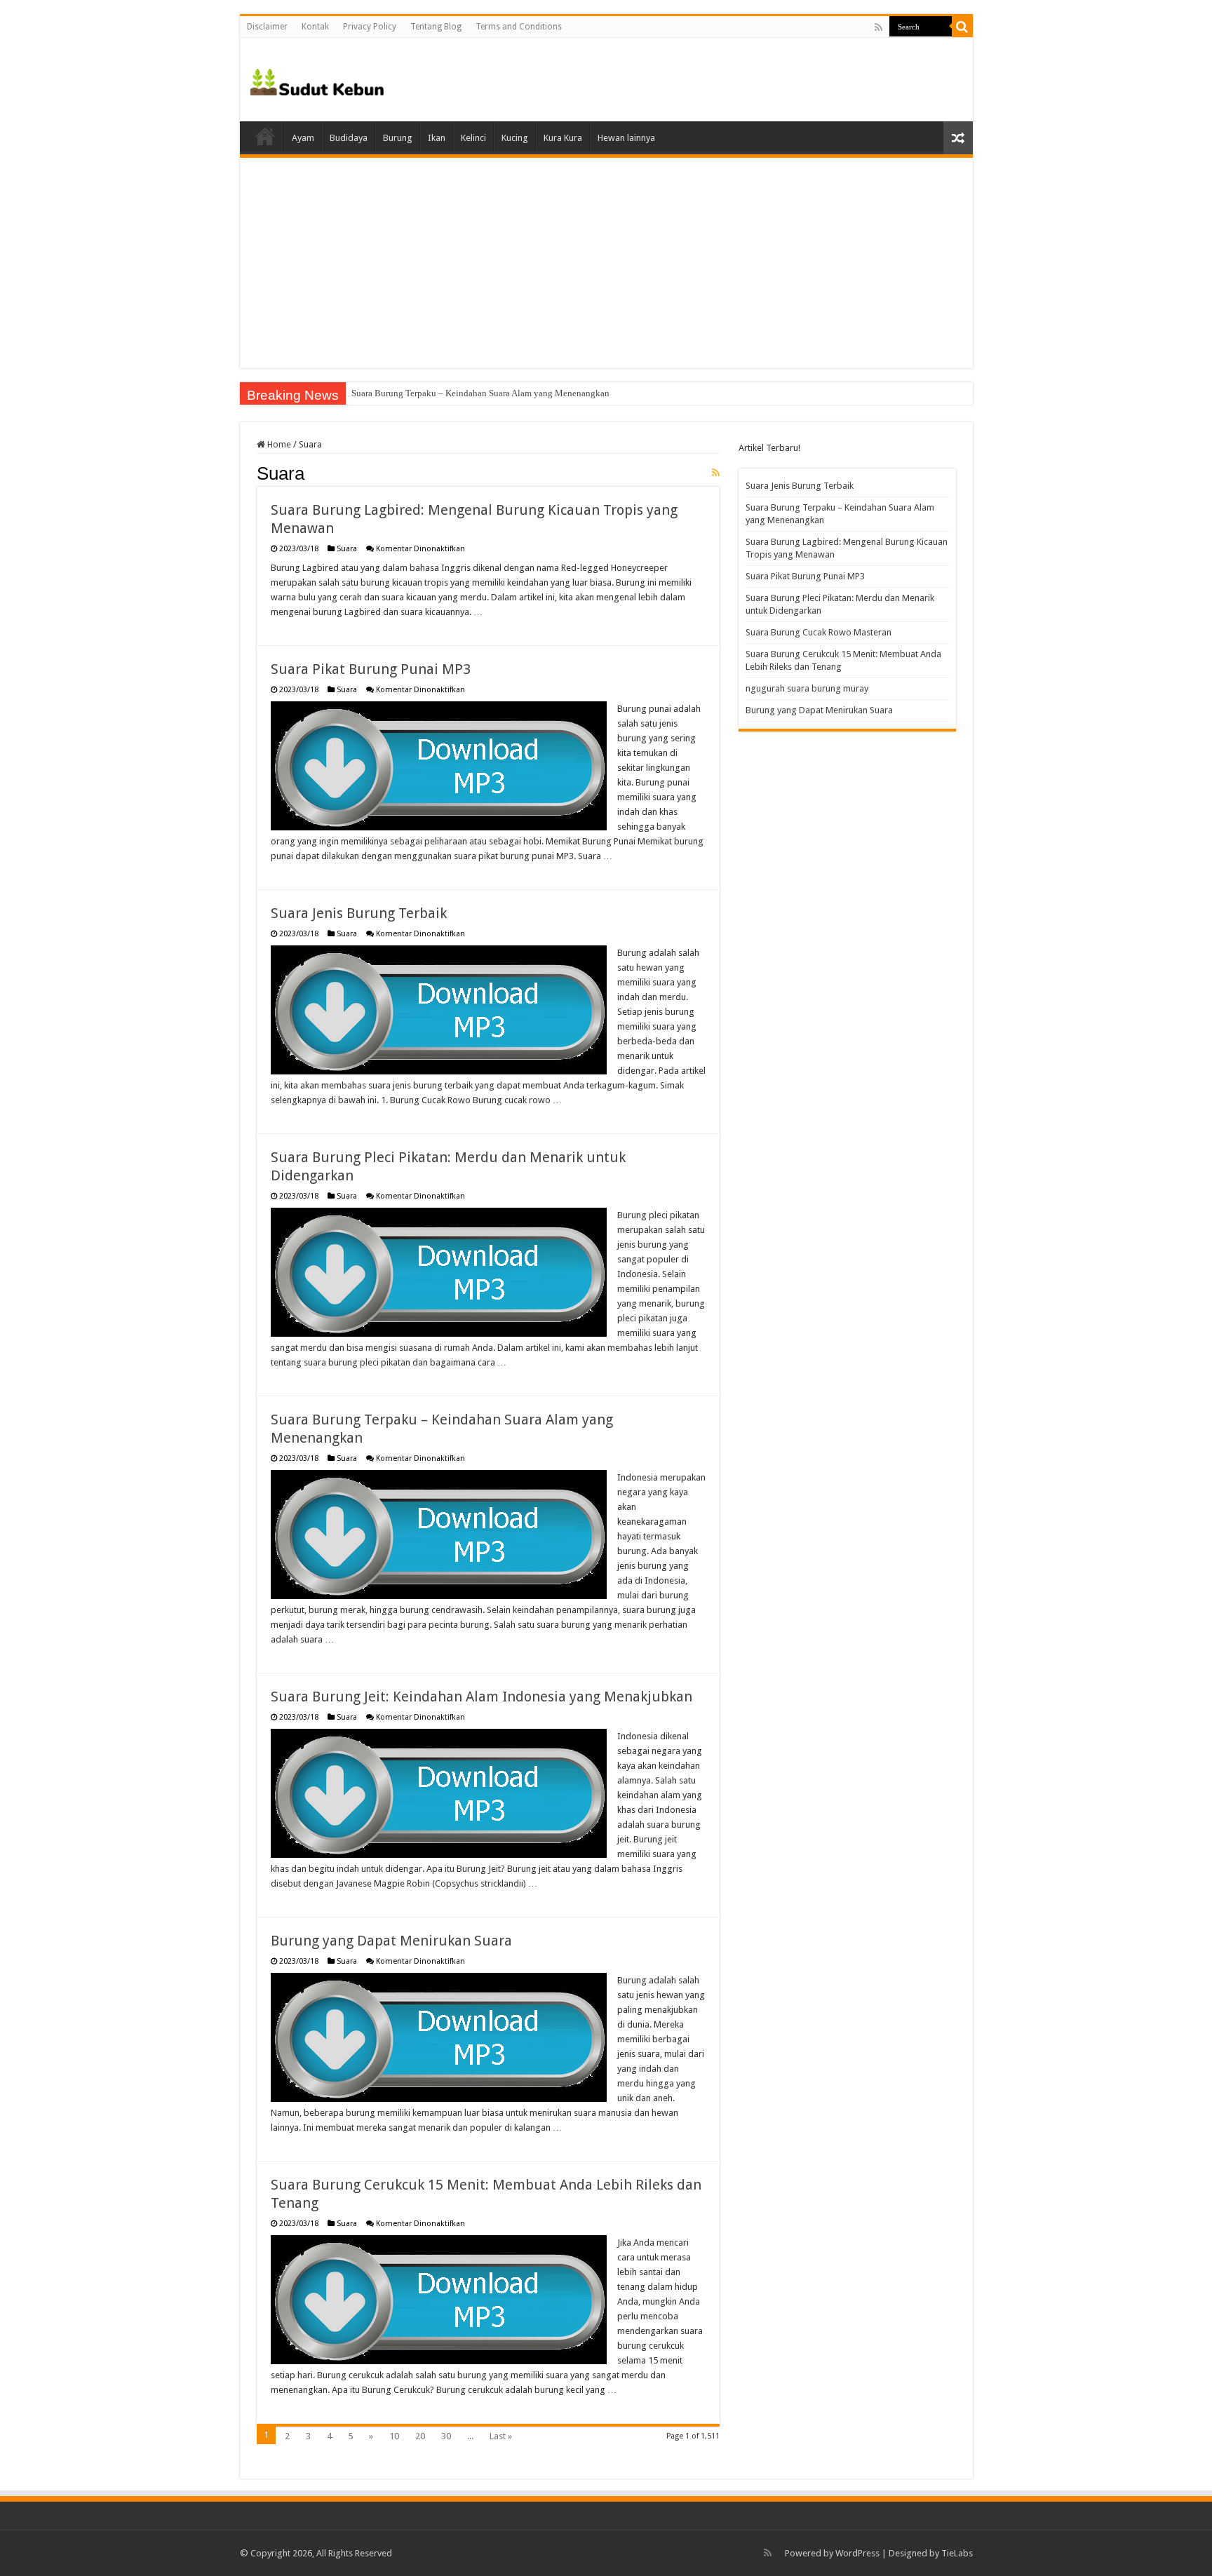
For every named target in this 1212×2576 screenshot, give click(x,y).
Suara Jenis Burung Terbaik (359, 913)
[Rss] (878, 27)
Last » (501, 2436)
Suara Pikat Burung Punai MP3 (371, 669)
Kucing (515, 138)
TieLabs (957, 2553)
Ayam (303, 138)
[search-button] (962, 27)
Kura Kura (563, 138)
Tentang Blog (436, 27)
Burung (398, 138)
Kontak (315, 27)
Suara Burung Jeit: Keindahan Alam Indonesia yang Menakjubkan (482, 1697)
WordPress (857, 2553)
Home (265, 136)
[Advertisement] (606, 263)
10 (394, 2436)
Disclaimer (267, 27)
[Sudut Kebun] (317, 79)
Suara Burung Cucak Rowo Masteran (819, 632)
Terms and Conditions (519, 27)
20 (420, 2436)
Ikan (437, 138)
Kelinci (473, 138)
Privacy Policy (370, 27)
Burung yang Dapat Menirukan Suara (391, 1941)
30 (446, 2436)
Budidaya (349, 138)
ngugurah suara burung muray (807, 688)
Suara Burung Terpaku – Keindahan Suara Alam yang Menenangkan (480, 393)
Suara (347, 549)
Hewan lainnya (626, 138)
